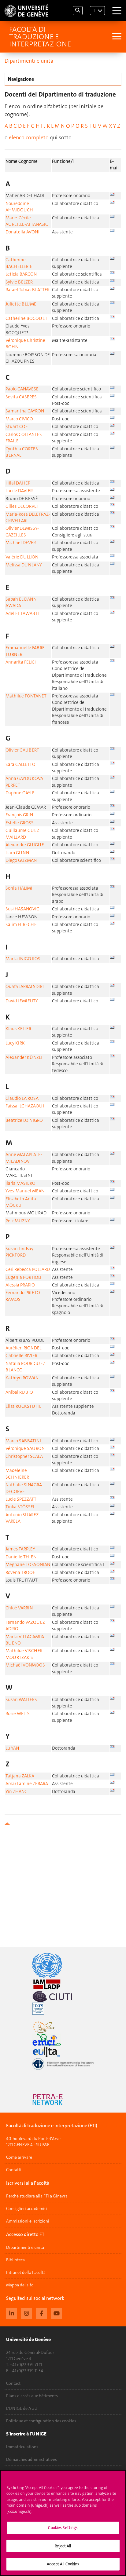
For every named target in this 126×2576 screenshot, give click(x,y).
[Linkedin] (11, 2313)
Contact (13, 2383)
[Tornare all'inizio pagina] (63, 1824)
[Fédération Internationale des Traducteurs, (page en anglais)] (63, 2064)
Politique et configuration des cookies (41, 2421)
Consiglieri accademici (27, 2208)
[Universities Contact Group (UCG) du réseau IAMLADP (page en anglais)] (63, 1984)
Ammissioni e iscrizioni (28, 2221)
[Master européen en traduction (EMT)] (63, 2027)
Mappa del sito (20, 2285)
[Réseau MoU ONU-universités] (63, 1965)
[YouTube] (56, 2313)
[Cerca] (78, 11)
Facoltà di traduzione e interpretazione (40, 37)
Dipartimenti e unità (29, 61)
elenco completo (29, 137)
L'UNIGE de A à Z (22, 2408)
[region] (63, 2523)
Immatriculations (22, 2447)
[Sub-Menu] (116, 37)
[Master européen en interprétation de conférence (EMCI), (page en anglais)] (63, 2040)
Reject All (63, 2546)
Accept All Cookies (63, 2564)
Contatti (14, 2170)
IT (94, 11)
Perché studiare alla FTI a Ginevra (37, 2196)
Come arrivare (19, 2157)
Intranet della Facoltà (26, 2272)
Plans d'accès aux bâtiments (32, 2396)
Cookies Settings (63, 2528)
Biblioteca (15, 2260)
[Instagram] (26, 2313)
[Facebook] (41, 2313)
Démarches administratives (31, 2459)
